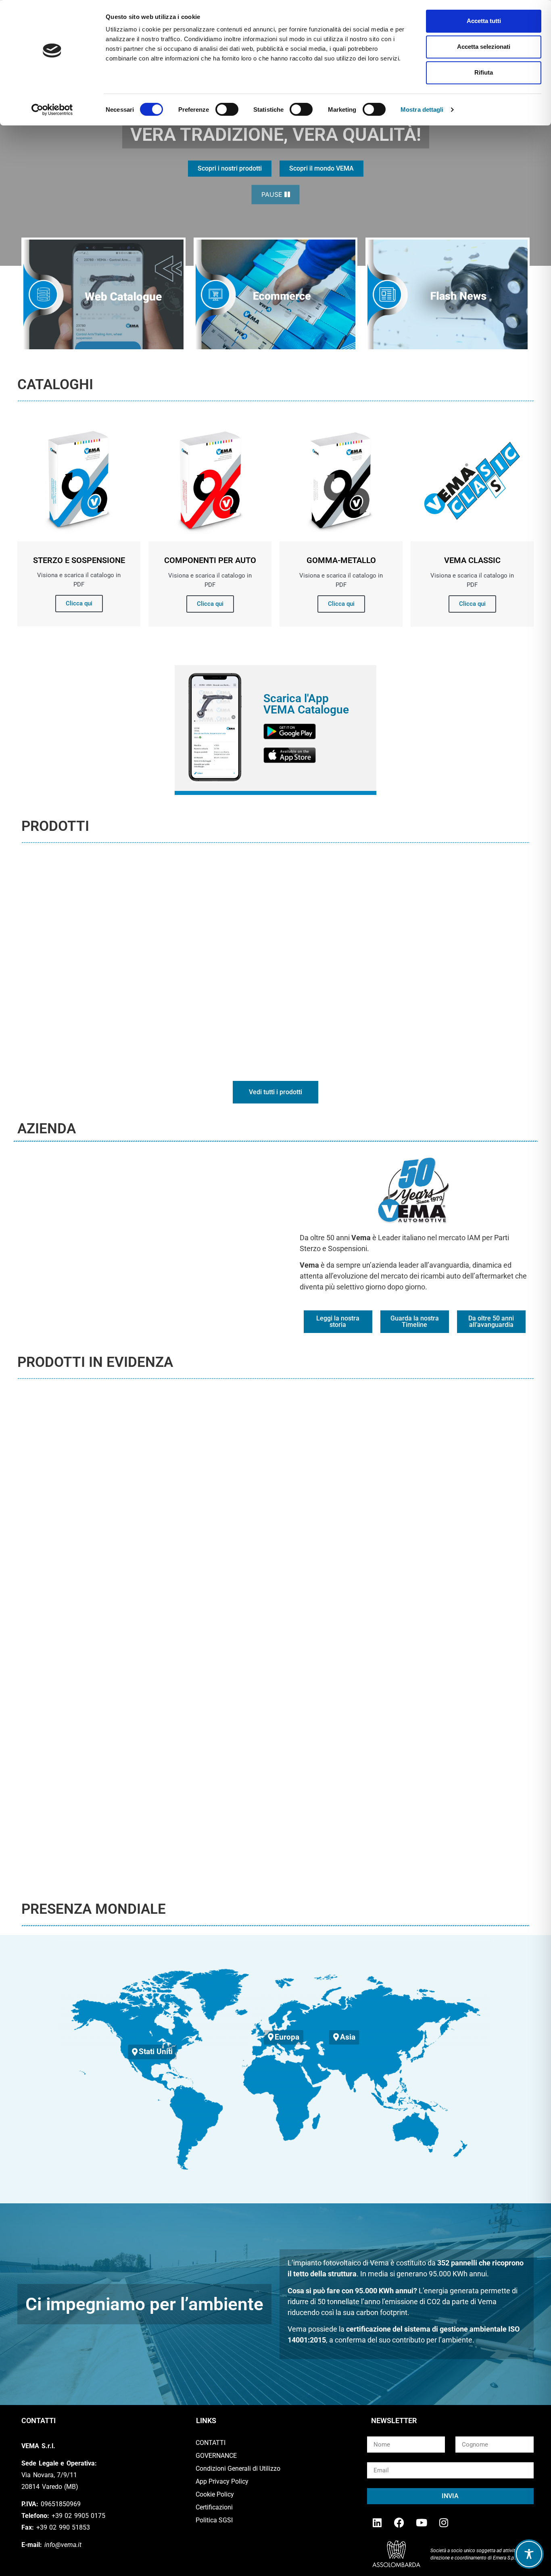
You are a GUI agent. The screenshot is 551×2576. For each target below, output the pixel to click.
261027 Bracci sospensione (452, 1805)
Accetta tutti (484, 21)
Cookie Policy (215, 2494)
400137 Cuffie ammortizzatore (452, 1559)
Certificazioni (214, 2507)
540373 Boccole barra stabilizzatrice (275, 1559)
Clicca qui (79, 603)
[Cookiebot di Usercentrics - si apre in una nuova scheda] (52, 110)
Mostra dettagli (422, 110)
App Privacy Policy (222, 2481)
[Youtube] (422, 2522)
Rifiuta (484, 72)
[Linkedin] (377, 2522)
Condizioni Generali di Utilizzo (238, 2469)
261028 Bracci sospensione (275, 1805)
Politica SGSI (214, 2520)
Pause (273, 194)
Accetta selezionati (484, 47)
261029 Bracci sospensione (99, 1805)
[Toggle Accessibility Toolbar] (529, 2554)
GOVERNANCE (216, 2456)
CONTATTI (211, 2443)
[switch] (227, 109)
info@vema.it (63, 2545)
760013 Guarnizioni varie (99, 1559)
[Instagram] (444, 2522)
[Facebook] (399, 2522)
